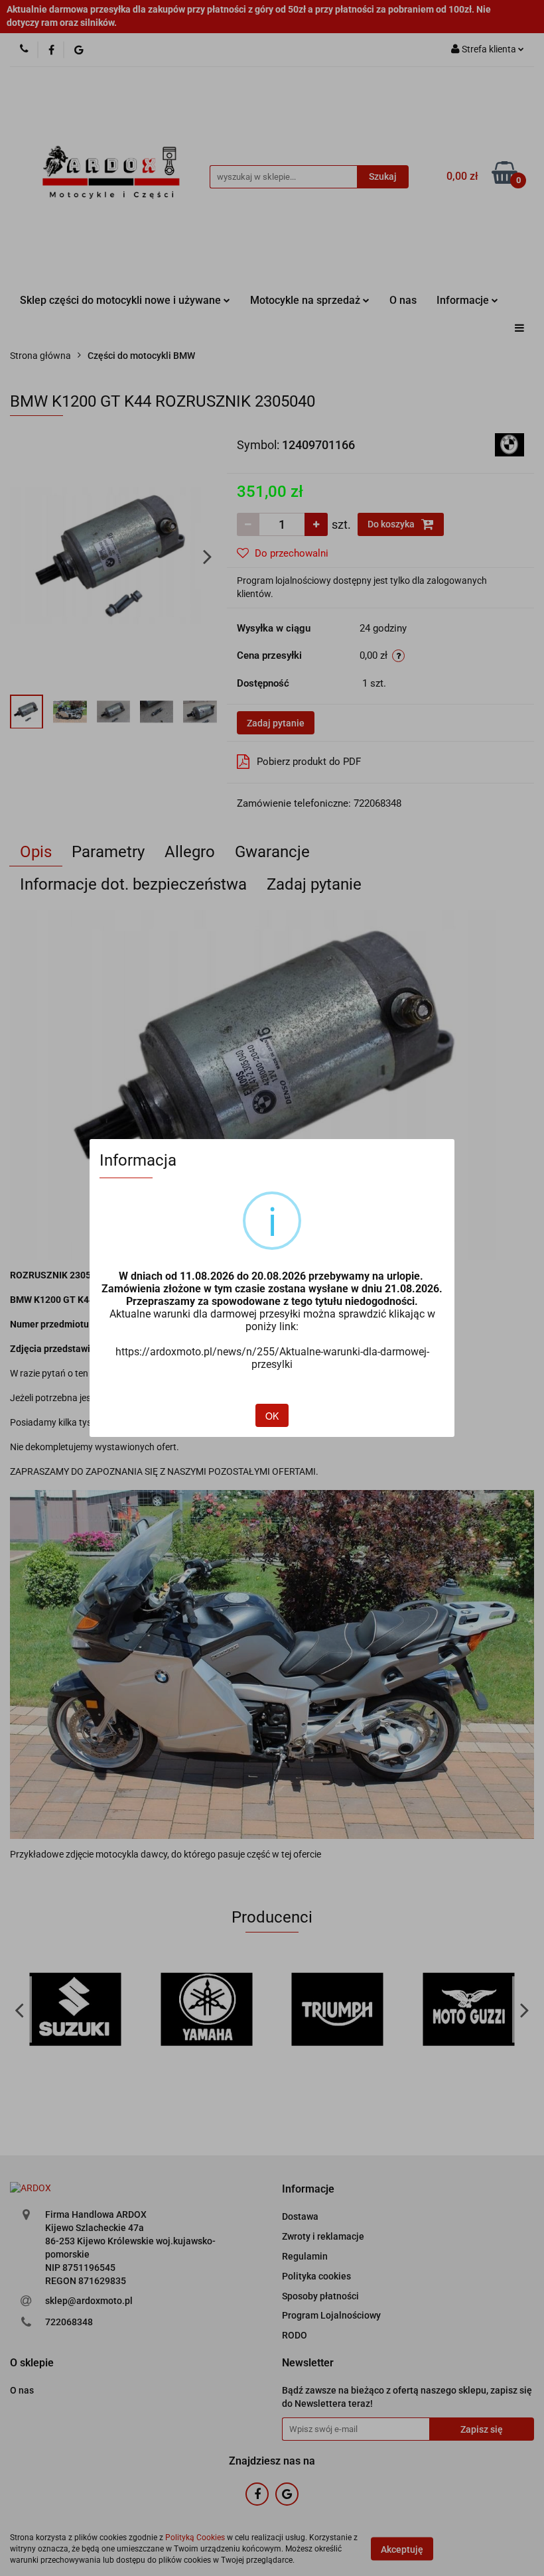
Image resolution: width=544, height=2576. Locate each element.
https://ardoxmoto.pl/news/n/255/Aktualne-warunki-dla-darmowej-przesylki (272, 1358)
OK (272, 1416)
